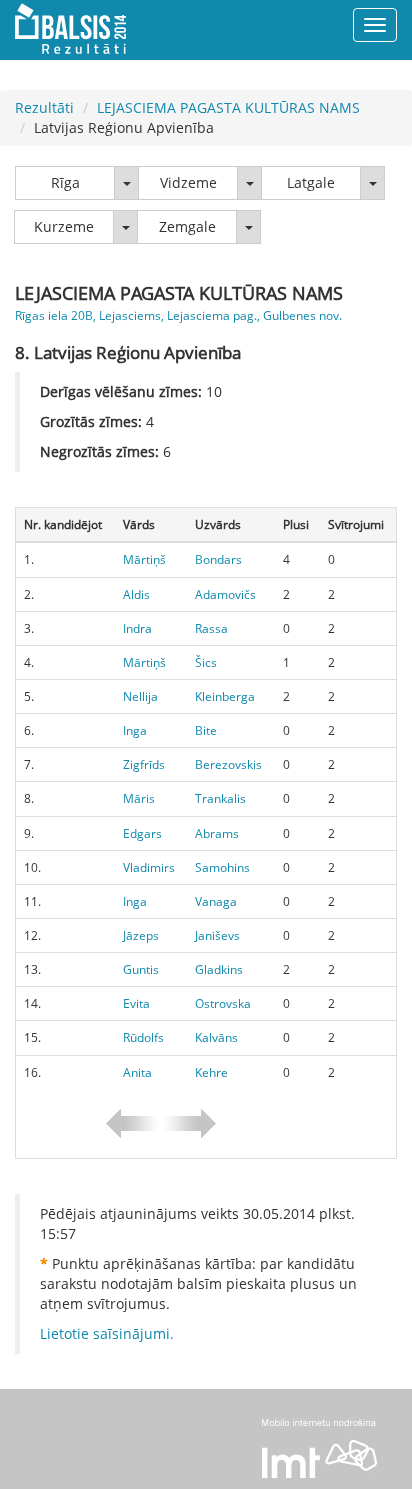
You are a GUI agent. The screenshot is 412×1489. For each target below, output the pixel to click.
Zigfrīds (144, 764)
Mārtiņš (144, 559)
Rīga (65, 182)
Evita (136, 1003)
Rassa (211, 628)
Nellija (140, 696)
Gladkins (219, 969)
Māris (139, 798)
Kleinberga (225, 696)
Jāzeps (141, 935)
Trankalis (220, 798)
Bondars (218, 559)
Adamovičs (225, 594)
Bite (206, 730)
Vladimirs (149, 867)
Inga (135, 730)
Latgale (311, 182)
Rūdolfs (143, 1037)
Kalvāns (216, 1037)
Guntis (141, 969)
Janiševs (217, 935)
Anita (137, 1072)
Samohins (222, 867)
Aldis (136, 594)
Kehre (211, 1072)
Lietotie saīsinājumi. (107, 1333)
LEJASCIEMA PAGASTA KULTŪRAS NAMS (228, 107)
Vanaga (216, 901)
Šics (206, 662)
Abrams (217, 833)
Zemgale (187, 226)
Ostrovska (223, 1003)
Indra (137, 628)
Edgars (142, 833)
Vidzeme (188, 182)
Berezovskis (228, 764)
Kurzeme (64, 226)
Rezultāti (44, 107)
